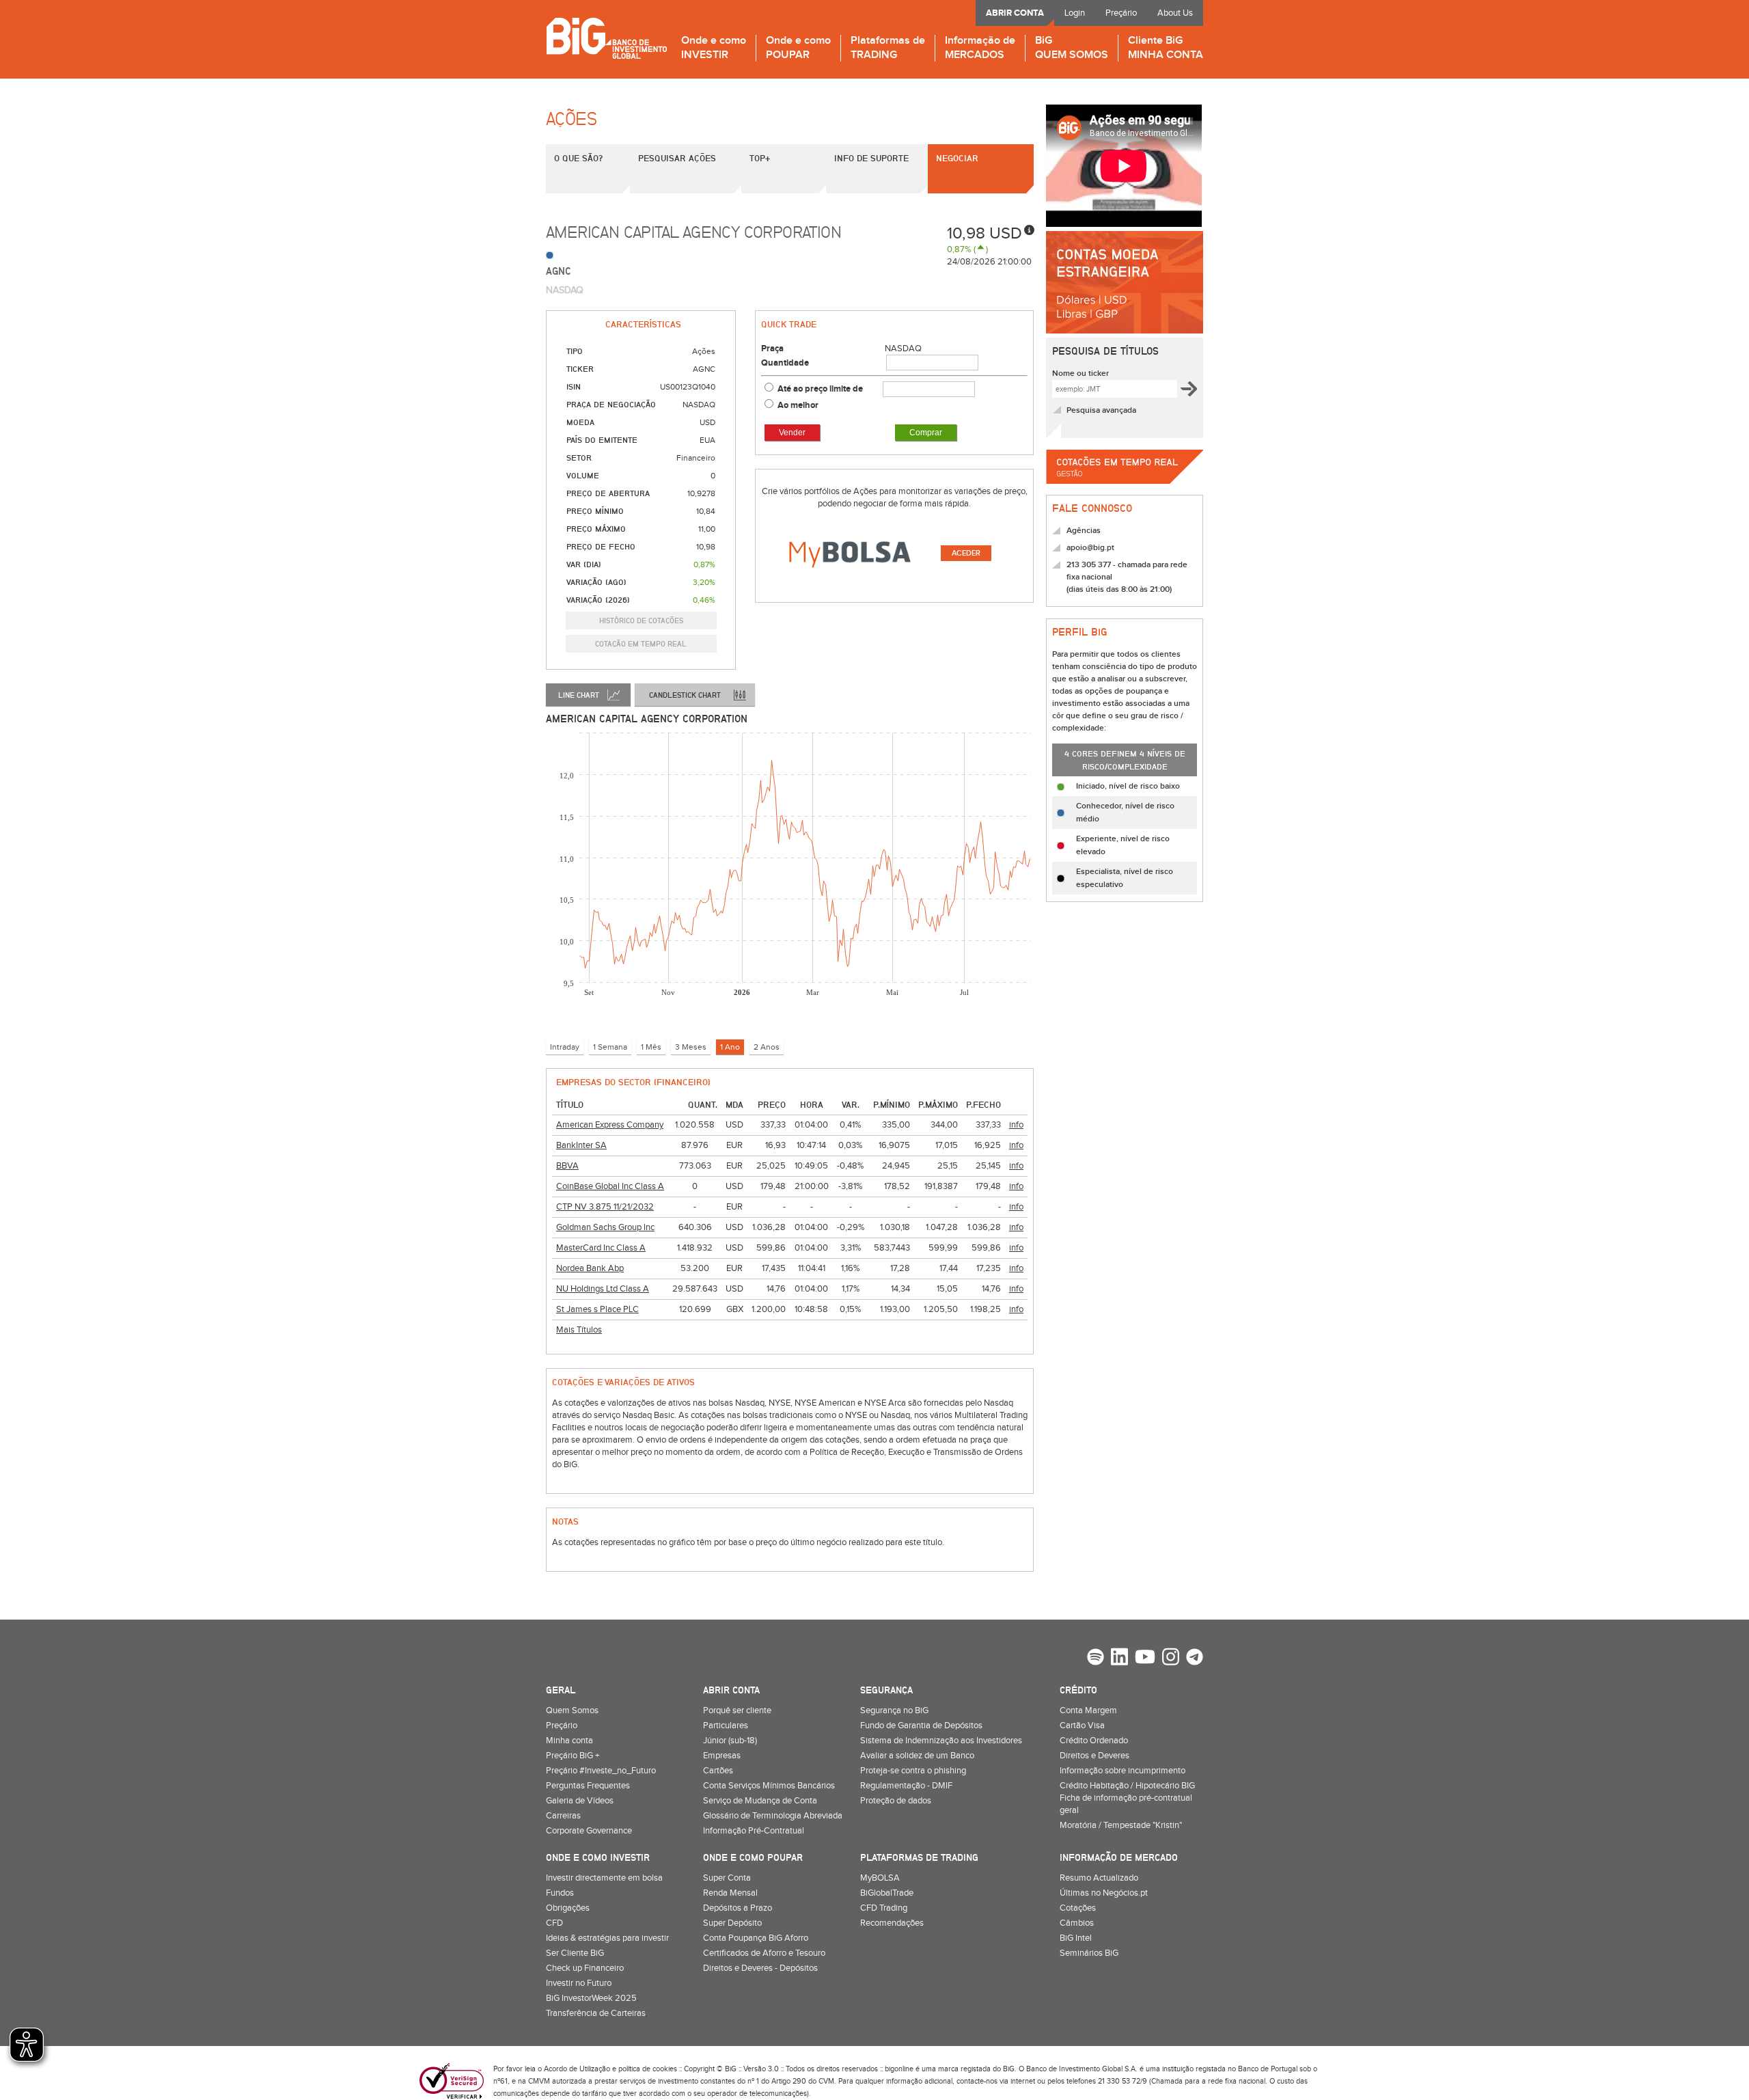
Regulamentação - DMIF (906, 1786)
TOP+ (760, 158)
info (1016, 1125)
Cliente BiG (1166, 48)
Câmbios (1077, 1923)
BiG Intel (1076, 1938)
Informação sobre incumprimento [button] (1123, 1771)
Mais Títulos (579, 1330)
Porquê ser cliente (737, 1710)
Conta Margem (1088, 1710)
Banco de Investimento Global (606, 38)
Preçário (1121, 13)
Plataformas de (888, 48)
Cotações (1078, 1908)
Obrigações (568, 1908)
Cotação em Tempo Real (641, 643)
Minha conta (569, 1741)
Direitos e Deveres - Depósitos (760, 1968)
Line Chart (579, 695)
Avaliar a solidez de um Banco (917, 1756)
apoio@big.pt (1090, 548)
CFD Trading (884, 1908)
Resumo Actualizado (1099, 1878)
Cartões (718, 1771)
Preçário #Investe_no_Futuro (601, 1771)
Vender (792, 433)
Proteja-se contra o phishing (913, 1771)
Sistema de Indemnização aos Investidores (941, 1741)
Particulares (726, 1726)
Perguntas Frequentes (588, 1786)
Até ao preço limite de (821, 389)
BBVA (567, 1166)
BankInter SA (581, 1145)
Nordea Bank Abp (590, 1268)
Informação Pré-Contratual (754, 1831)
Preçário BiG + (573, 1756)
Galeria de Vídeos (580, 1801)
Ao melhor (798, 405)
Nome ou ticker (1080, 373)
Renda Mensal (730, 1893)
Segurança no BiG (894, 1710)
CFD (554, 1923)
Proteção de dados (896, 1801)
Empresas (722, 1756)
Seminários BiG (1089, 1953)
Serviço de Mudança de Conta (760, 1801)
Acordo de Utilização (577, 2069)
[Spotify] (1096, 1659)
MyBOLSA (880, 1878)
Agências (1084, 531)
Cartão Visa (1082, 1726)
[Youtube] (1145, 1659)
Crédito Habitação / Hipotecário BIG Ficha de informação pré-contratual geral (1127, 1798)
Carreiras (563, 1816)
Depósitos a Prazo (738, 1908)
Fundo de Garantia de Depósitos (921, 1726)
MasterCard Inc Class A (601, 1248)
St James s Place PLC (597, 1309)
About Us (1175, 13)
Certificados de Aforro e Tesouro (764, 1953)
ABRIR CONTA (1015, 13)
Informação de (980, 48)
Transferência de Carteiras (596, 2013)
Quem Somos (572, 1710)
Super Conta (727, 1878)
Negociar (957, 158)
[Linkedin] (1119, 1659)
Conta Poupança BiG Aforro (756, 1938)
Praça (772, 349)
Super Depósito (732, 1923)
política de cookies (648, 2069)
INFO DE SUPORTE (871, 158)
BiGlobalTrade (887, 1893)
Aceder (966, 553)
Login (1075, 13)
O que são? (578, 158)
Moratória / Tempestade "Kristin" (1121, 1825)
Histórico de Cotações (641, 620)
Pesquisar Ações (677, 158)
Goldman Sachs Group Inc (605, 1227)
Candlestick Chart (685, 695)
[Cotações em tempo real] (1125, 488)
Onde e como (714, 48)
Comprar (926, 433)
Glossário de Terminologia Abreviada (773, 1816)
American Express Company (610, 1125)
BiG (1072, 48)
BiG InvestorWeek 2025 (591, 1998)
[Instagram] (1171, 1659)
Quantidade (785, 363)
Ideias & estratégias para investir (607, 1938)
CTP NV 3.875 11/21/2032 (605, 1207)
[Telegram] (1195, 1659)
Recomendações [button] (892, 1923)
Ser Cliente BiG (575, 1953)
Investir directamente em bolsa (604, 1878)
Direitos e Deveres (1094, 1756)
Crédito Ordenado (1094, 1741)
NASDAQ (903, 349)
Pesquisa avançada (1101, 410)
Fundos (560, 1893)
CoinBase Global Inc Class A (610, 1186)
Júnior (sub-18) (730, 1741)
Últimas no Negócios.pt (1104, 1893)
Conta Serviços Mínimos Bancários (769, 1786)
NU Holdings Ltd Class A (603, 1289)
